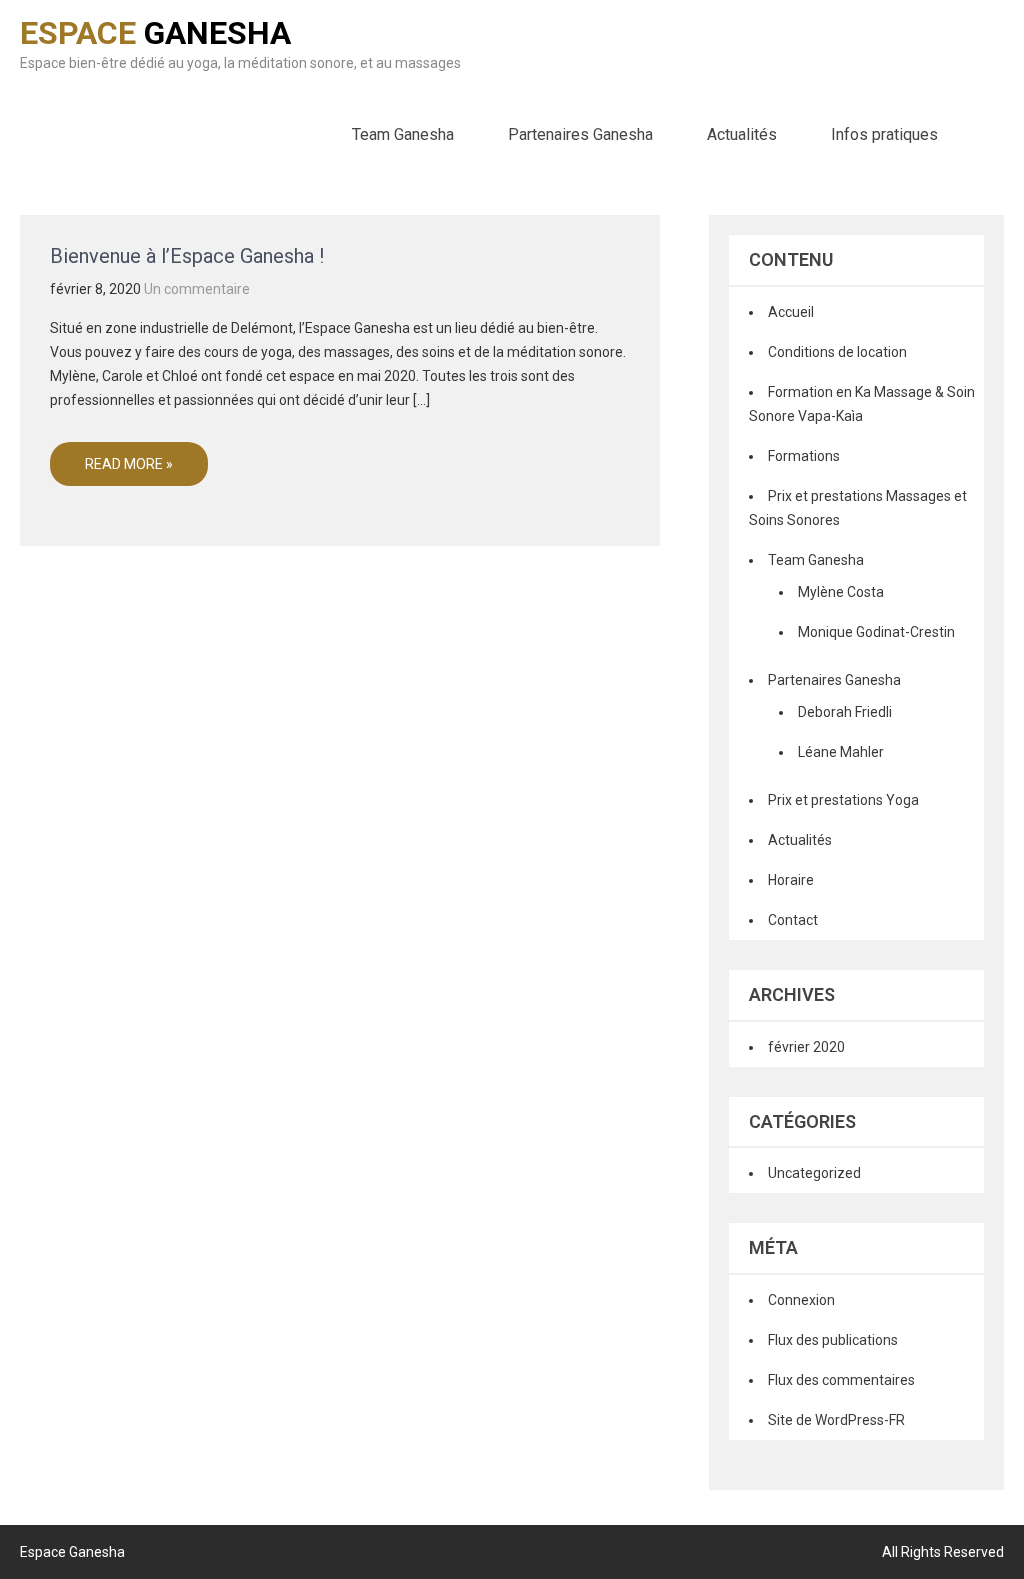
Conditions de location (837, 352)
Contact (793, 920)
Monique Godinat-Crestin (876, 632)
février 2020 (806, 1047)
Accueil (791, 312)
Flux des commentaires (841, 1380)
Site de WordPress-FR (836, 1420)
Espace (155, 33)
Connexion (801, 1300)
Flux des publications (833, 1340)
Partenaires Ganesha (580, 134)
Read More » (129, 464)
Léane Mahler (841, 752)
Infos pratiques (884, 134)
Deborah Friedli (845, 712)
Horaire (791, 880)
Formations (804, 456)
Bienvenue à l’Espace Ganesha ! (187, 256)
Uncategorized (814, 1173)
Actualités (742, 134)
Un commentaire (197, 289)
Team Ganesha (403, 134)
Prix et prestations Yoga (843, 800)
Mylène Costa (841, 592)
